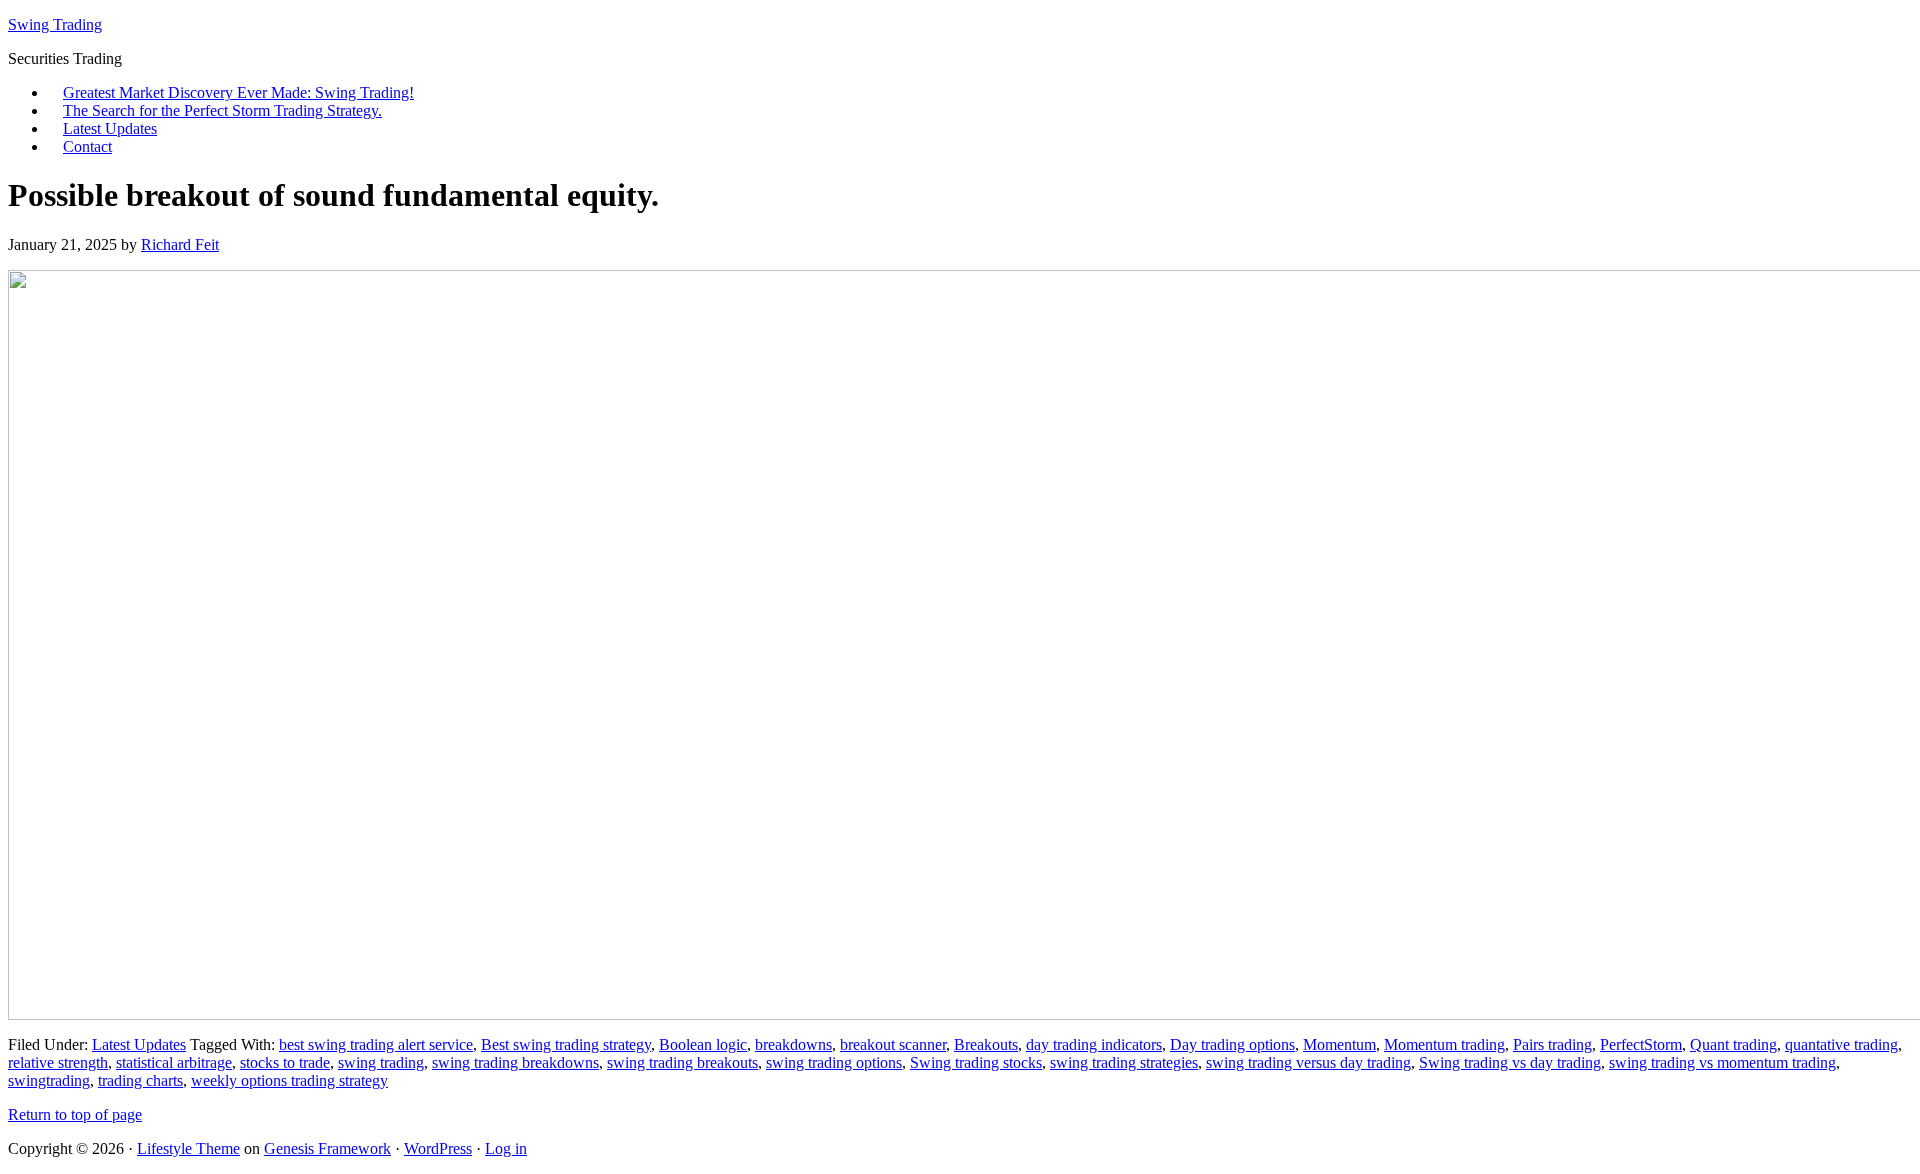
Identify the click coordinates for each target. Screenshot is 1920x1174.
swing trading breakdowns (515, 1062)
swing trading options (834, 1062)
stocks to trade (285, 1062)
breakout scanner (893, 1044)
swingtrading (49, 1080)
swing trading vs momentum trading (1722, 1062)
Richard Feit (180, 244)
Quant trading (1733, 1044)
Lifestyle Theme (188, 1148)
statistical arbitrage (174, 1062)
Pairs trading (1552, 1044)
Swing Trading (55, 24)
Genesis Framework (327, 1148)
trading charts (140, 1080)
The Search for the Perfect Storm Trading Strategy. (222, 110)
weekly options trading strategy (289, 1080)
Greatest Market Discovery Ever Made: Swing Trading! (238, 92)
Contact (87, 146)
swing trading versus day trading (1308, 1062)
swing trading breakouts (682, 1062)
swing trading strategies (1124, 1062)
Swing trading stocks (976, 1062)
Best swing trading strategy (566, 1044)
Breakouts (986, 1044)
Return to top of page (75, 1114)
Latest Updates (110, 128)
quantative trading (1841, 1044)
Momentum (1339, 1044)
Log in (506, 1148)
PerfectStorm (1641, 1044)
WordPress (438, 1148)
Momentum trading (1444, 1044)
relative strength (58, 1062)
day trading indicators (1094, 1044)
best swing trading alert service (376, 1044)
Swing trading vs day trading (1510, 1062)
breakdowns (793, 1044)
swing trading (381, 1062)
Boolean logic (703, 1044)
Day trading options (1232, 1044)
